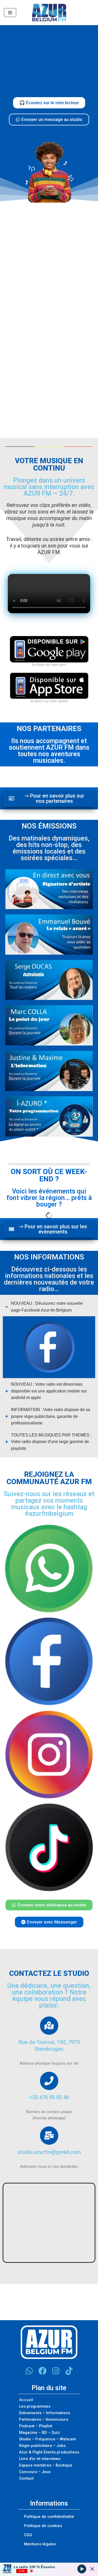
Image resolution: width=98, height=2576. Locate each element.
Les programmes (35, 2406)
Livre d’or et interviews (40, 2459)
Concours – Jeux (35, 2472)
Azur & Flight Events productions (49, 2452)
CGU (28, 2535)
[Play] (82, 2569)
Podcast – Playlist (36, 2426)
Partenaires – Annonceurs (44, 2419)
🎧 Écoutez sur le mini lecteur (49, 103)
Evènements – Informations (45, 2413)
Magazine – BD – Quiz (39, 2433)
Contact (26, 2478)
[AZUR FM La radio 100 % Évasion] (49, 13)
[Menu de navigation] (10, 13)
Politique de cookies (43, 2526)
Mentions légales (40, 2544)
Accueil (26, 2400)
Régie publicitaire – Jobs (42, 2446)
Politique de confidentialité (49, 2517)
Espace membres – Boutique (46, 2465)
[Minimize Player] (92, 2569)
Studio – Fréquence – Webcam (48, 2439)
